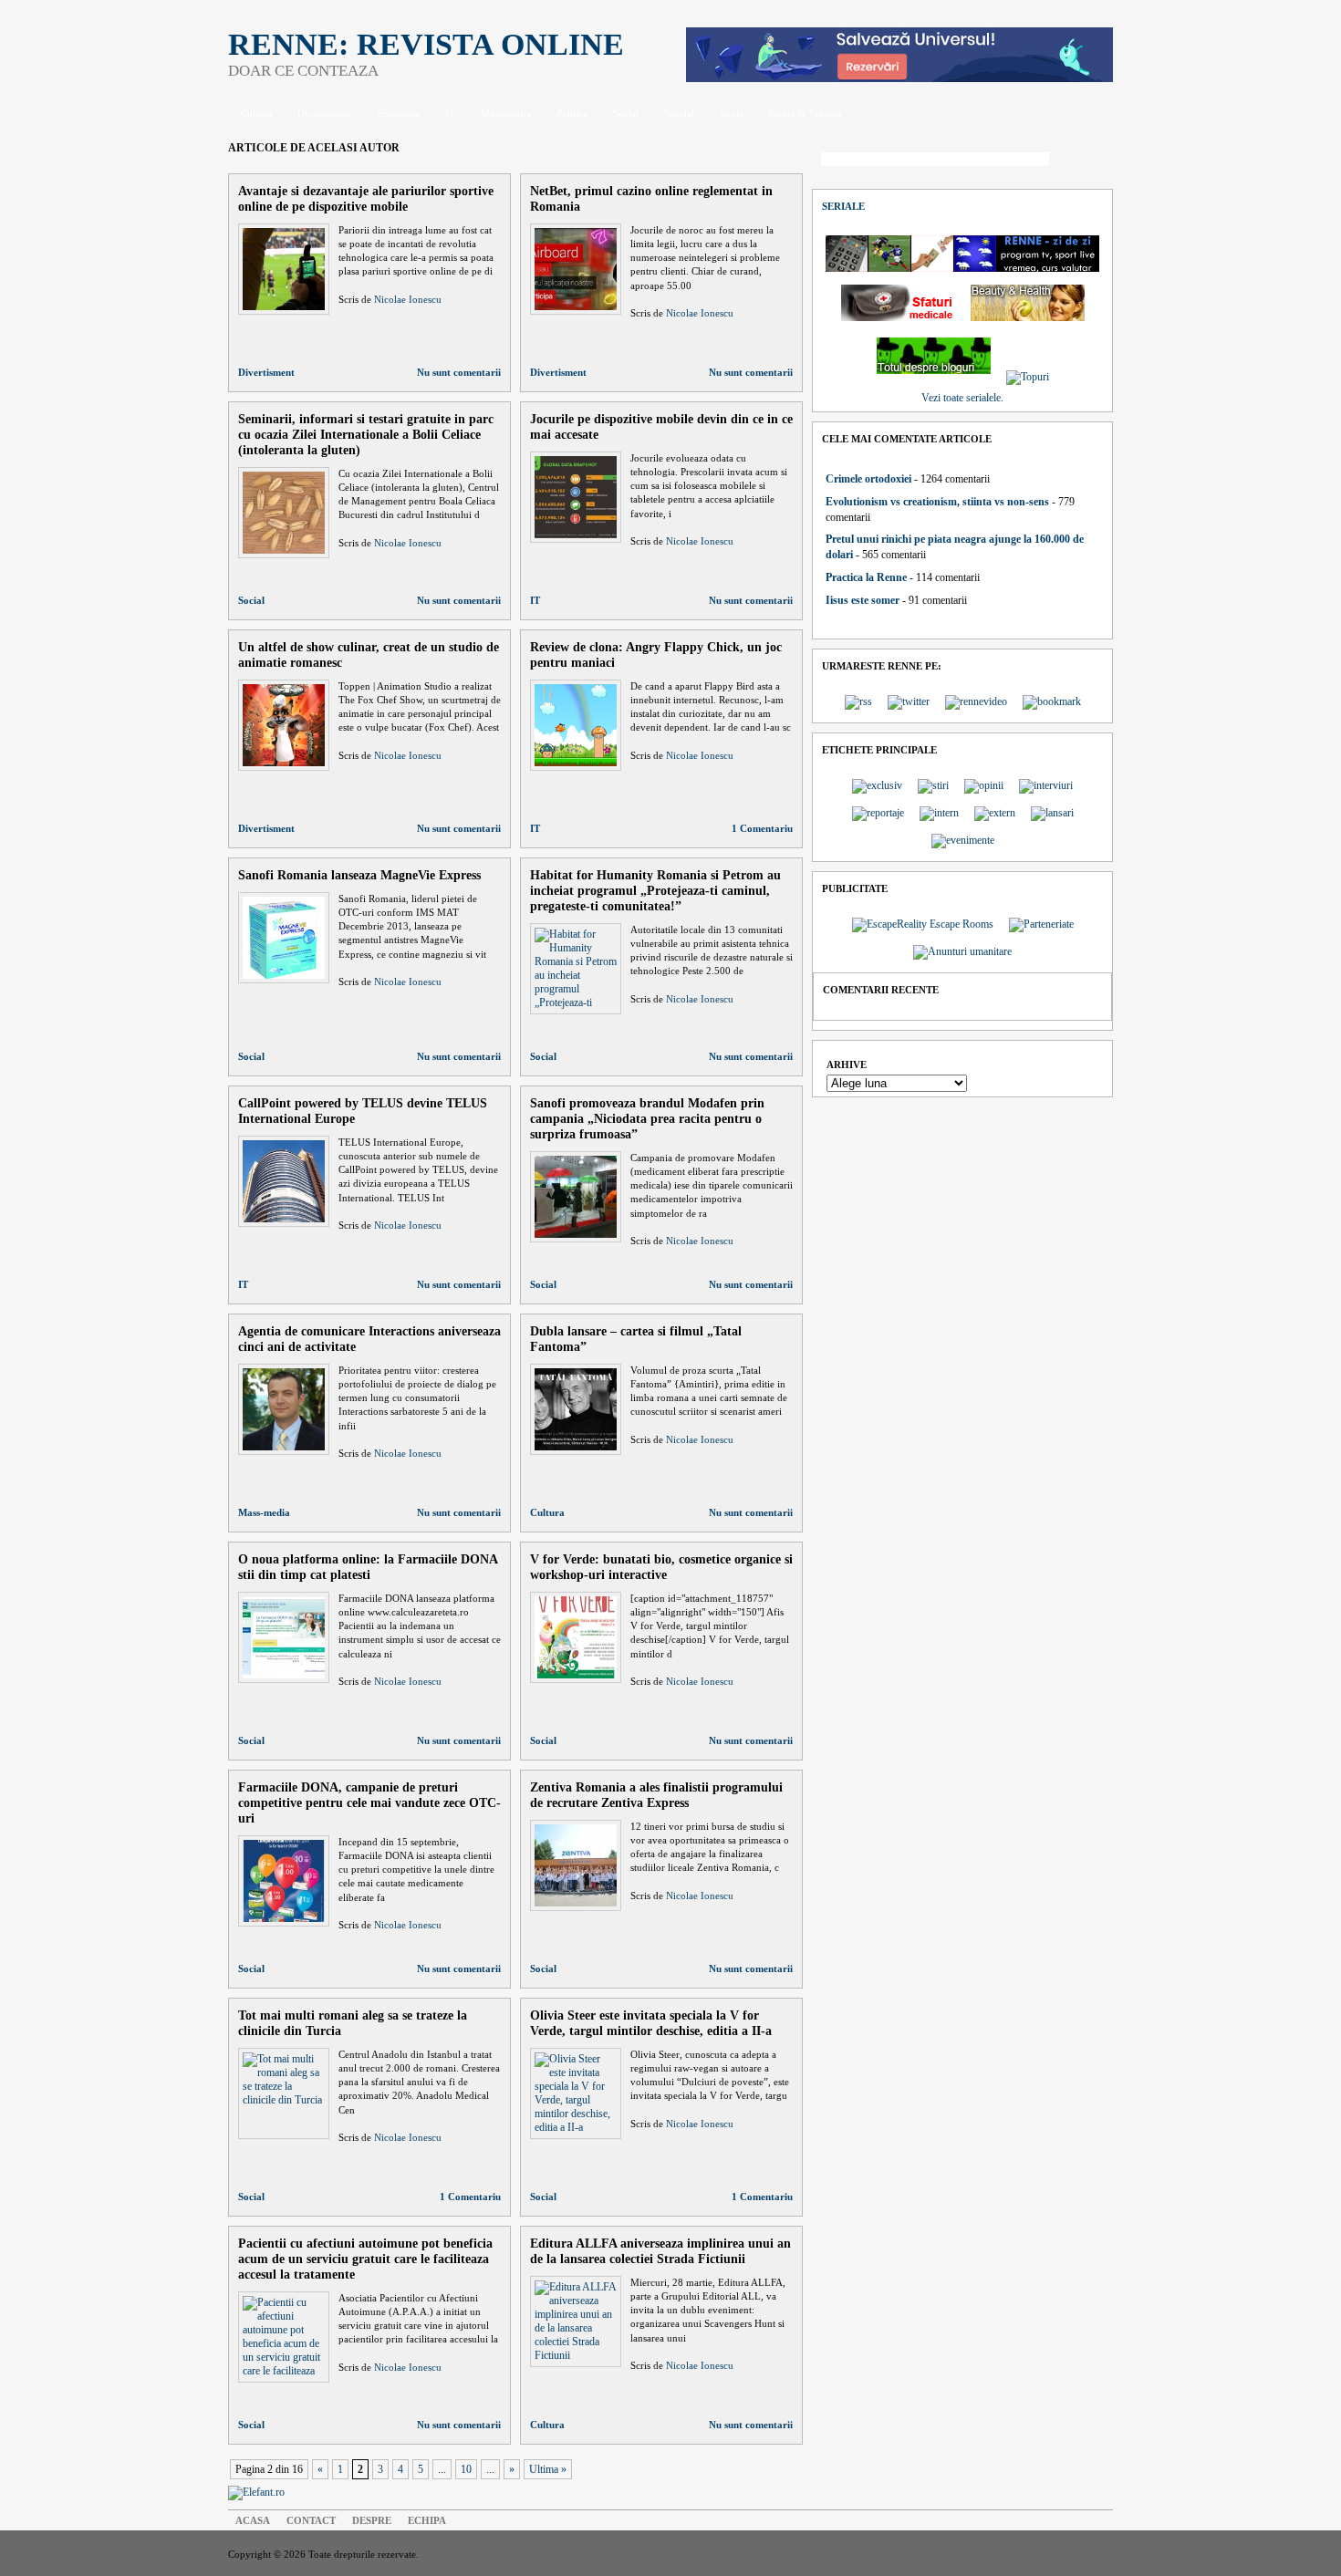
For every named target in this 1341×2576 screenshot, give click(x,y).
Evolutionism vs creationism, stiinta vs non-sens (937, 502)
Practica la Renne (866, 577)
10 (466, 2469)
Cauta (1086, 161)
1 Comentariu (762, 828)
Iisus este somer (863, 600)
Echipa (427, 2520)
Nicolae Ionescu (408, 299)
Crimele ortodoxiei (868, 479)
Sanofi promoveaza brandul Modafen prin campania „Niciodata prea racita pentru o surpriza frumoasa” (647, 1118)
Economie (398, 113)
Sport (731, 113)
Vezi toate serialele (961, 398)
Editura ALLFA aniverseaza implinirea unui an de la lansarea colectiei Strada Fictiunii (660, 2251)
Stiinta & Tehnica (805, 113)
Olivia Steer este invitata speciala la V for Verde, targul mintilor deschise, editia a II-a (651, 2023)
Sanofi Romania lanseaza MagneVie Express (359, 875)
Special (679, 113)
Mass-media (506, 113)
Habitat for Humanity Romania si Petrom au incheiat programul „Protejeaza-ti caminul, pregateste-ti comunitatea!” (655, 890)
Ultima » (548, 2469)
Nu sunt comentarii (459, 372)
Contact (311, 2520)
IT (450, 113)
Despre (372, 2520)
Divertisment (324, 113)
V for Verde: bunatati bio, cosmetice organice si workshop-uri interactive (661, 1567)
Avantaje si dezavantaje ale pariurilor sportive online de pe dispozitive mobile (366, 198)
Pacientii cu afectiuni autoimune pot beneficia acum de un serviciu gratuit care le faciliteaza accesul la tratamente (365, 2259)
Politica (572, 113)
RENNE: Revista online (426, 44)
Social (626, 113)
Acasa (253, 2520)
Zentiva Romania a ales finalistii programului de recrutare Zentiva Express (656, 1795)
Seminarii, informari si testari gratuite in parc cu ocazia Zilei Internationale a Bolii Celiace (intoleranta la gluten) (366, 434)
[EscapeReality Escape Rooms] (899, 78)
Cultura (256, 113)
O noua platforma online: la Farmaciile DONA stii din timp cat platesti (368, 1567)
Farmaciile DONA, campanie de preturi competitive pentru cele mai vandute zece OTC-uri (369, 1802)
